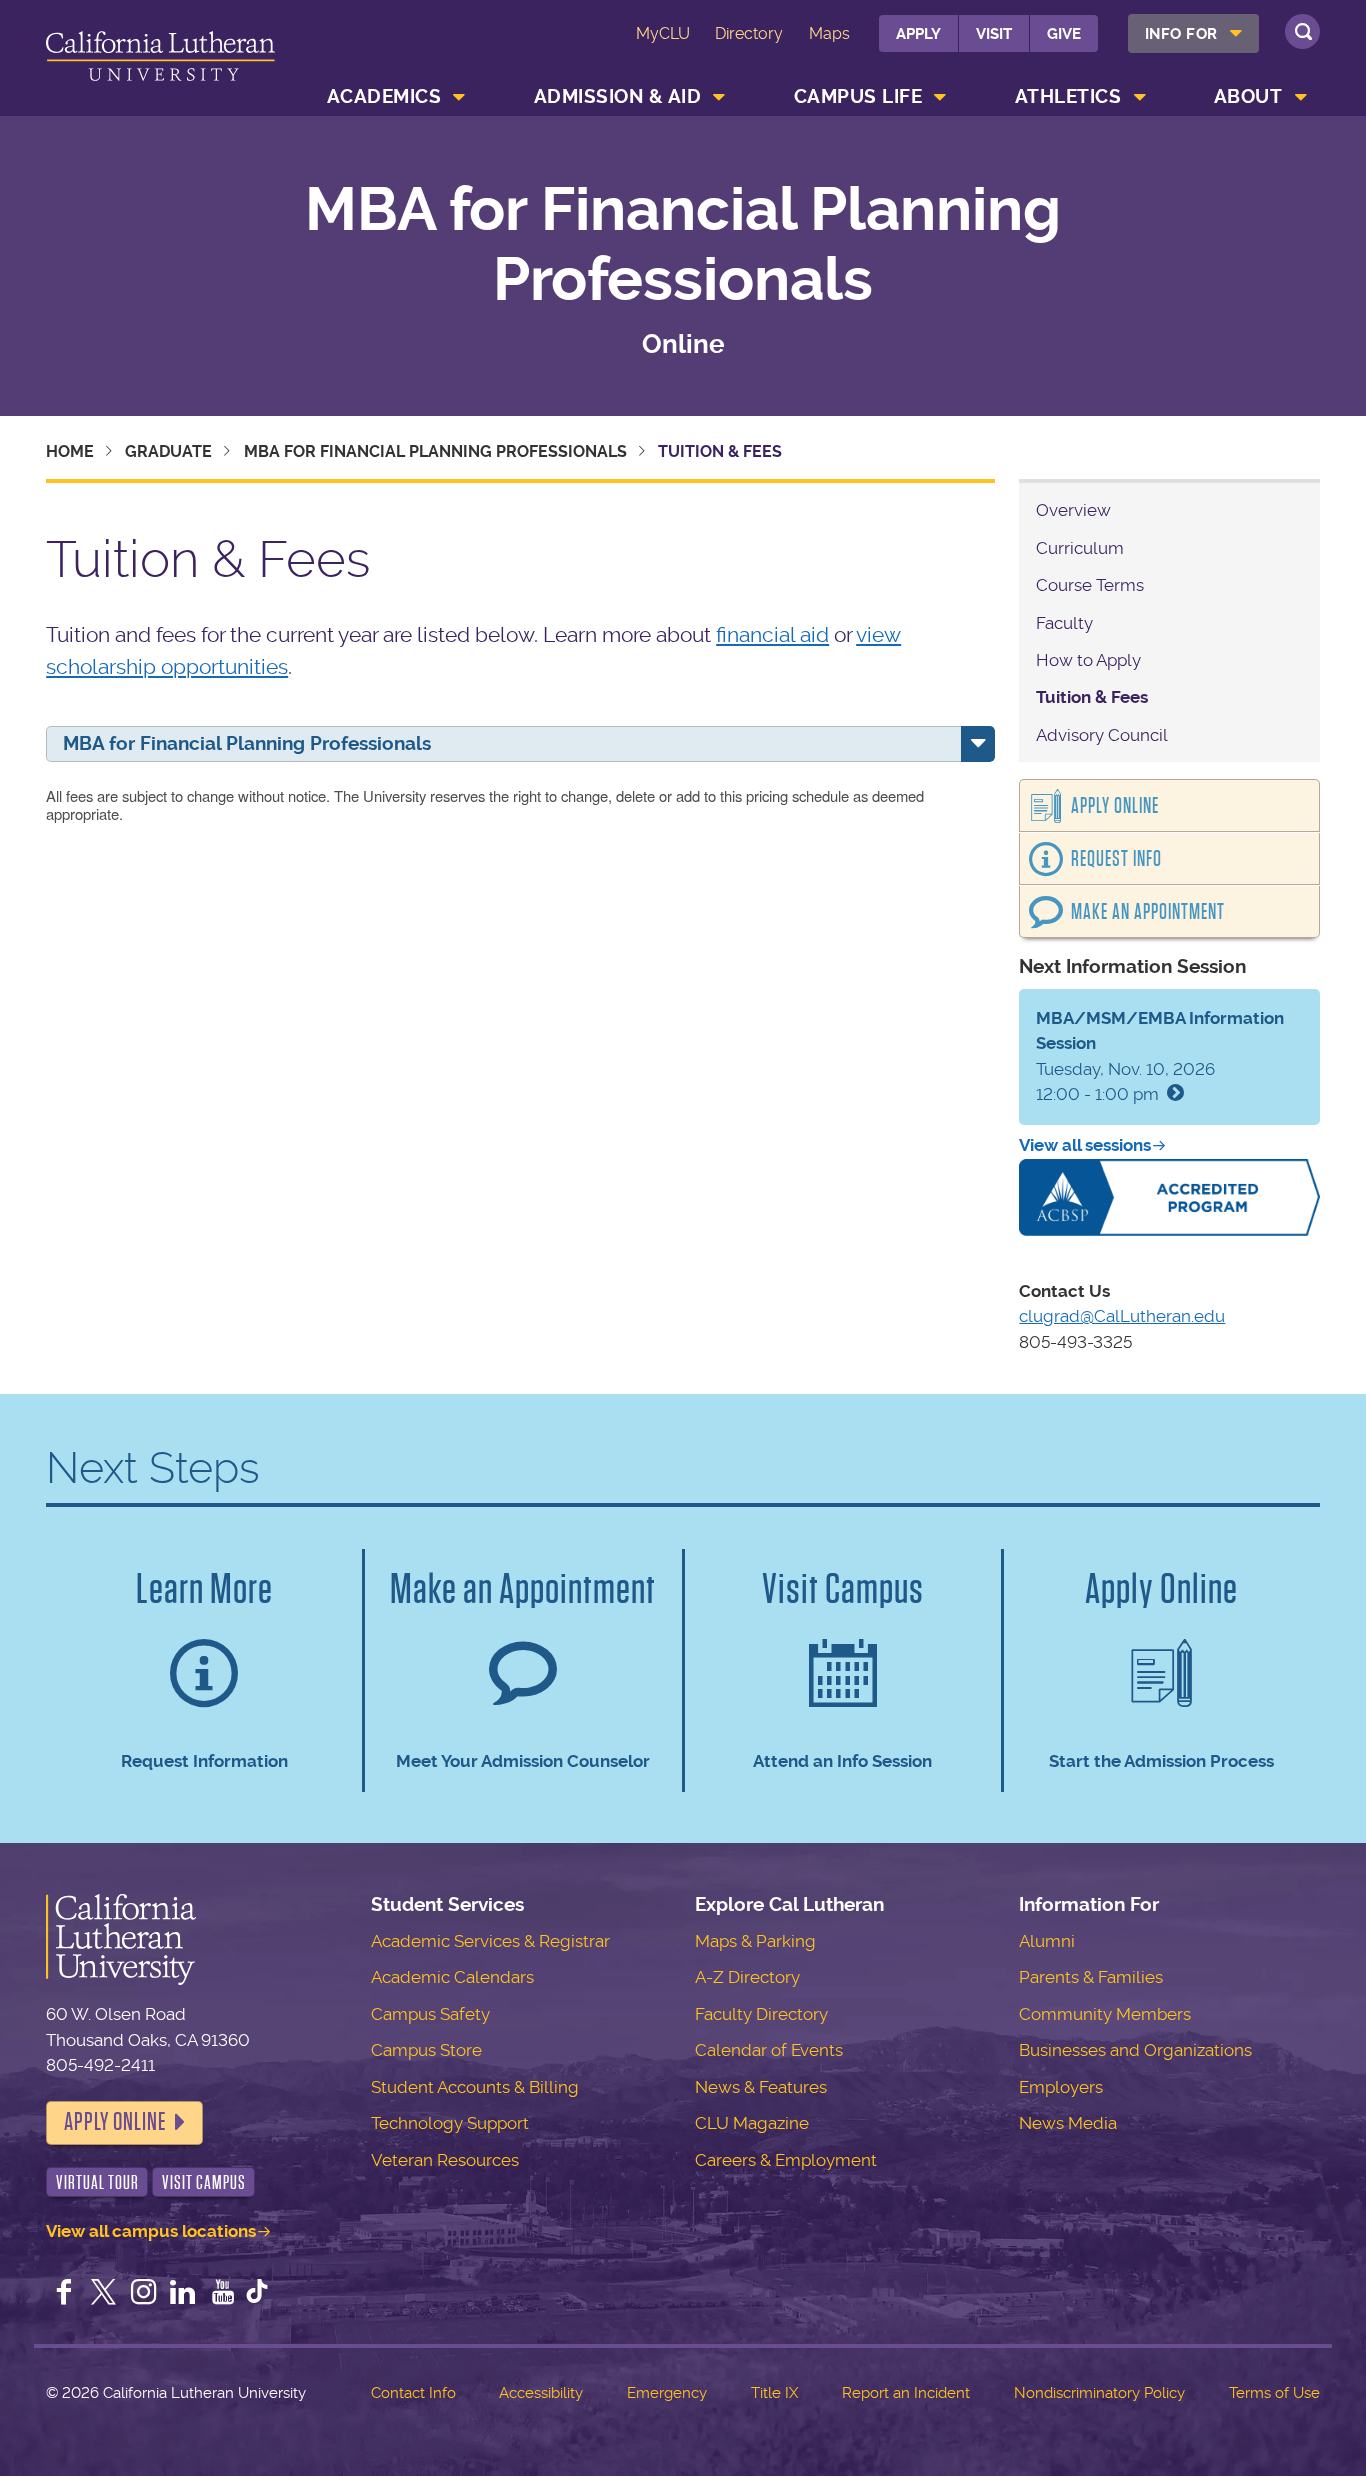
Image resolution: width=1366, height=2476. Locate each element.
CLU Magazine (752, 2123)
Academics (384, 96)
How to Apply (1088, 660)
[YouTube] (223, 2294)
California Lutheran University (160, 61)
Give (1064, 34)
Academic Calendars (452, 1977)
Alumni (1047, 1941)
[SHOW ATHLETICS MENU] (1140, 97)
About (1248, 96)
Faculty (1064, 623)
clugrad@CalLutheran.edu (1122, 1316)
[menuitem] (1193, 33)
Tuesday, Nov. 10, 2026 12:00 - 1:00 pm (1160, 1056)
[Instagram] (144, 2294)
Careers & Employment (786, 2160)
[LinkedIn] (183, 2294)
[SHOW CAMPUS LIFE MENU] (941, 97)
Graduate (168, 451)
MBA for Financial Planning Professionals (683, 245)
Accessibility (541, 2393)
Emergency (667, 2393)
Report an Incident (906, 2393)
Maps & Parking (755, 1941)
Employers (1061, 2087)
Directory (749, 33)
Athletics (1068, 96)
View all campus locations (151, 2231)
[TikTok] (257, 2294)
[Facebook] (64, 2294)
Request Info (1116, 859)
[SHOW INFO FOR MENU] (1236, 33)
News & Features (761, 2087)
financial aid (772, 634)
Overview (1073, 510)
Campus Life (858, 96)
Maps (829, 33)
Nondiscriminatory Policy (1099, 2393)
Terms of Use (1274, 2393)
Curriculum (1080, 548)
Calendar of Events (769, 2050)
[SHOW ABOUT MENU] (1301, 97)
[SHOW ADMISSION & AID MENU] (720, 97)
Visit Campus (204, 2182)
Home (70, 451)
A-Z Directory (747, 1977)
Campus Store (426, 2050)
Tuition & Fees (1092, 697)
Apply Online (1115, 806)
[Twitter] (104, 2294)
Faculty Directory (761, 2014)
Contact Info (413, 2393)
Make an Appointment (1148, 912)
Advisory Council (1102, 735)
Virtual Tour (97, 2182)
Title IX (774, 2393)
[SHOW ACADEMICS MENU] (460, 97)
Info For (1181, 34)
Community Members (1105, 2014)
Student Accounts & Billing (475, 2087)
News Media (1068, 2123)
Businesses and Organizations (1135, 2050)
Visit (994, 34)
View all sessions (1085, 1145)
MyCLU (663, 33)
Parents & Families (1091, 1977)
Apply (918, 34)
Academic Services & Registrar (490, 1941)
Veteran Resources (445, 2160)
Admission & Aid (618, 96)
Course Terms (1090, 585)
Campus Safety (430, 2014)
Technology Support (450, 2123)
